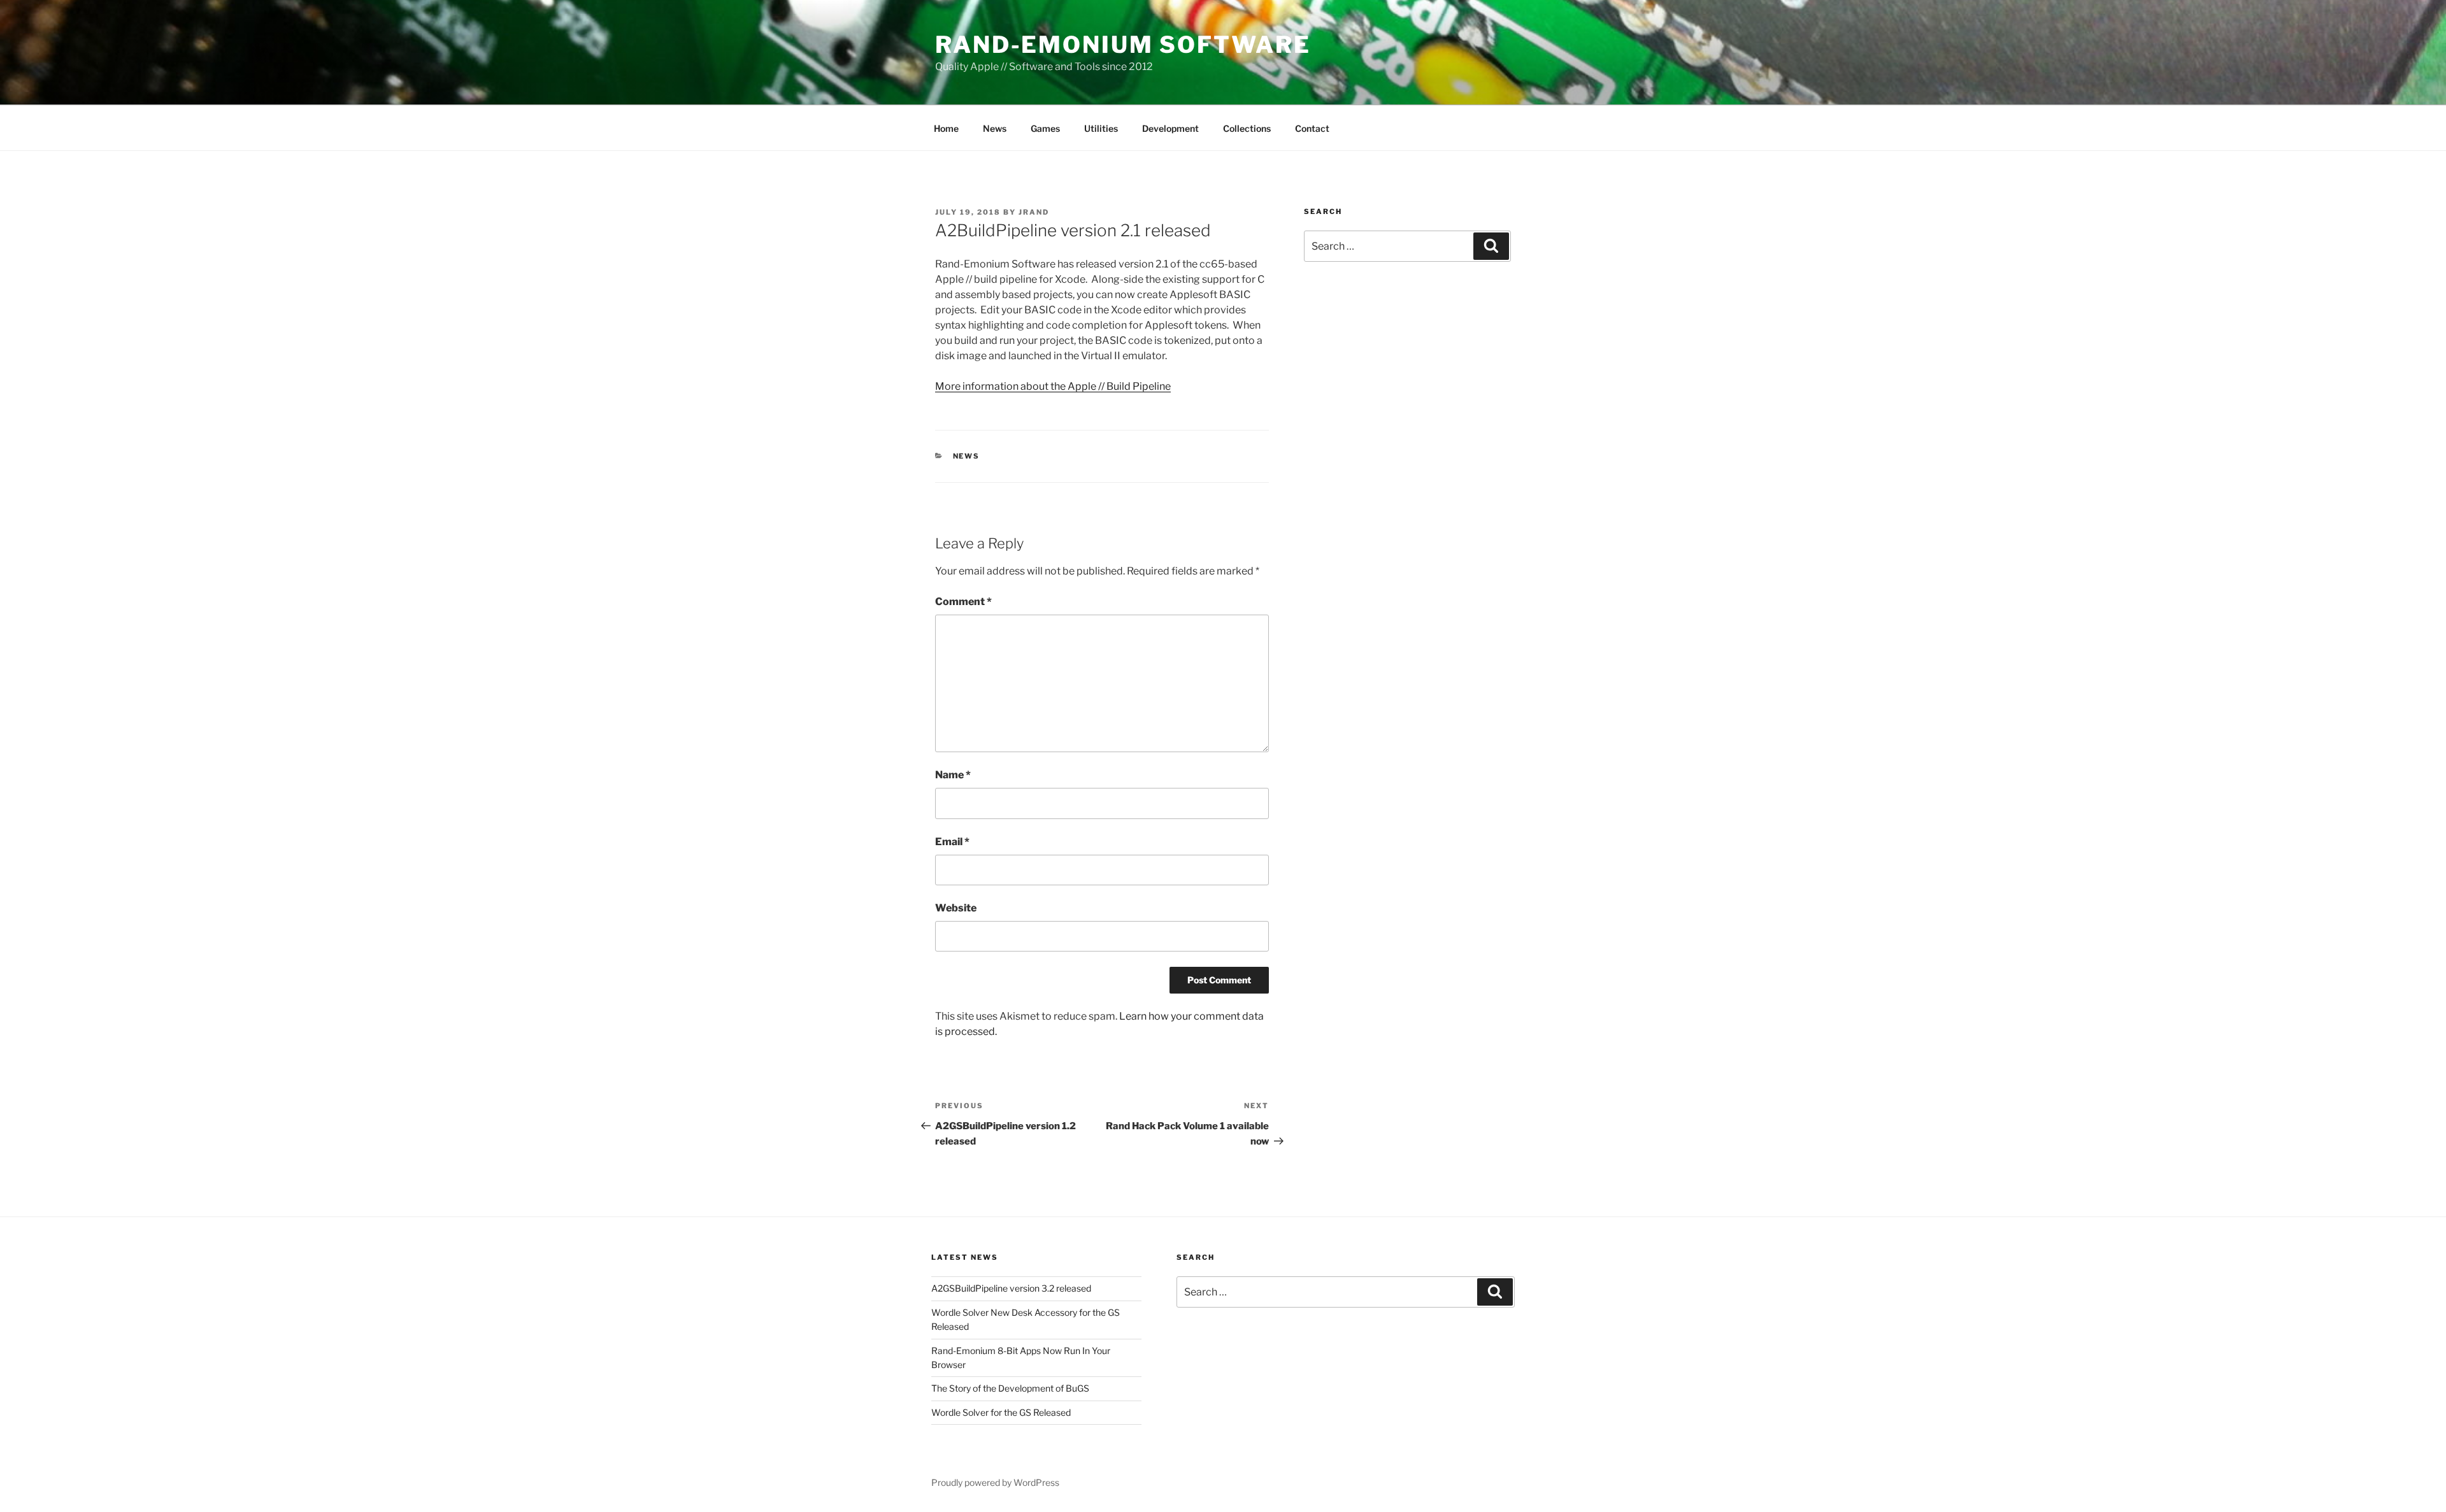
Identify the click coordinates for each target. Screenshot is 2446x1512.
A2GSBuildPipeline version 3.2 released (1011, 1288)
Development (1170, 128)
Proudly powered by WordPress (995, 1482)
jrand (1034, 212)
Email (952, 842)
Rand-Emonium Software (1123, 45)
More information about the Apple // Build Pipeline (1053, 386)
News (995, 128)
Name (953, 775)
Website (956, 908)
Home (946, 128)
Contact (1312, 128)
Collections (1247, 128)
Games (1045, 128)
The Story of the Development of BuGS (1010, 1388)
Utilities (1101, 128)
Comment (963, 602)
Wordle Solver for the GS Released (1001, 1412)
